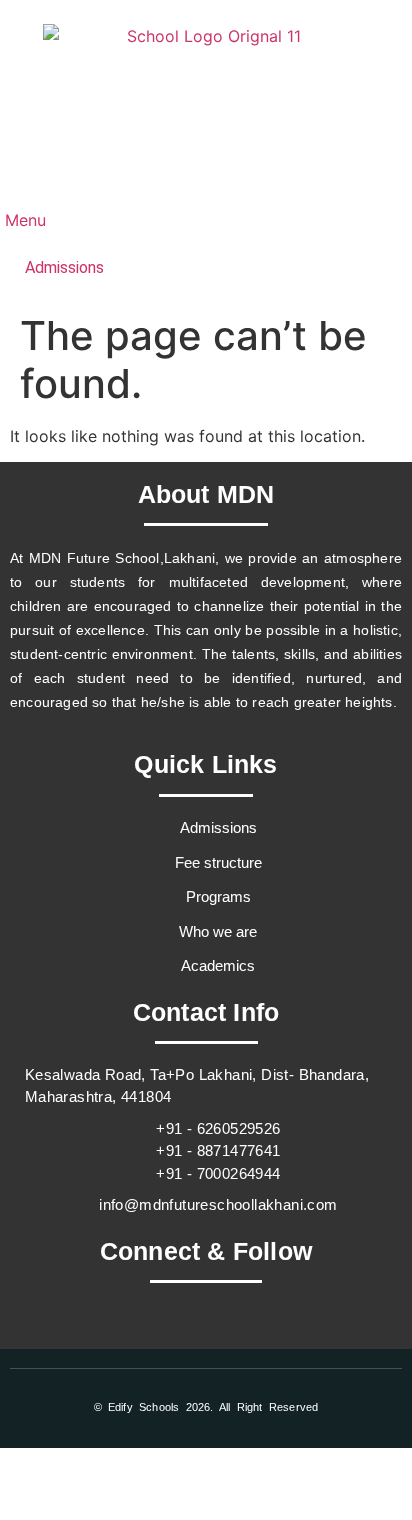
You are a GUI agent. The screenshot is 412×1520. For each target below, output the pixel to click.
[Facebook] (124, 1334)
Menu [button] (23, 220)
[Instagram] (179, 1334)
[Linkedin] (289, 1334)
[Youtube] (234, 1334)
